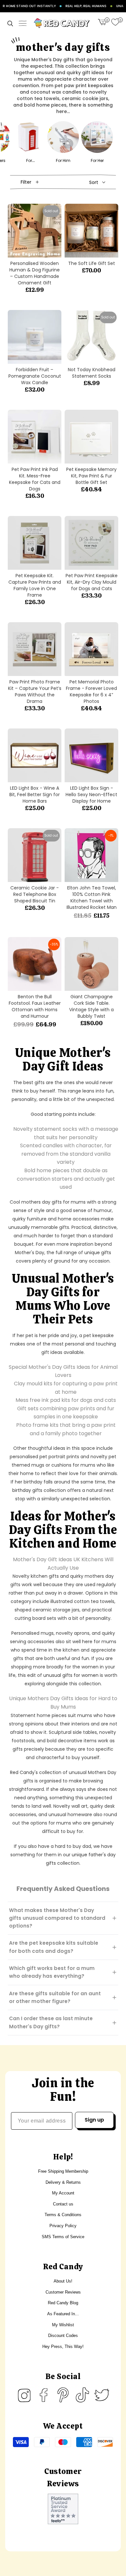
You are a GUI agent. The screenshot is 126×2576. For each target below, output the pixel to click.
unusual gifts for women (71, 1675)
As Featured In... (63, 2314)
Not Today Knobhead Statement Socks (92, 373)
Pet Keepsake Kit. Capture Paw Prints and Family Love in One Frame (35, 585)
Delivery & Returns (63, 2182)
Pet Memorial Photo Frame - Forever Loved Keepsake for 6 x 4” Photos (91, 692)
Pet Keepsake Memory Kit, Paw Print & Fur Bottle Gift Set (91, 476)
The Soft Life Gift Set (92, 263)
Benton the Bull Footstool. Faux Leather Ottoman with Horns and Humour (35, 1006)
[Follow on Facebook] (44, 2395)
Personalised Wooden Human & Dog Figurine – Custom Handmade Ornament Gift (35, 273)
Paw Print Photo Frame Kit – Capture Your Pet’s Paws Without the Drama (35, 692)
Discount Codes (63, 2336)
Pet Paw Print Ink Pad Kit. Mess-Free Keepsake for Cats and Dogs (35, 479)
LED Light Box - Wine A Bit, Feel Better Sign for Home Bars (35, 795)
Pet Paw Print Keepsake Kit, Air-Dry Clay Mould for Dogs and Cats (92, 582)
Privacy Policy (63, 2226)
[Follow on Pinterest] (63, 2395)
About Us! (63, 2281)
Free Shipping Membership (63, 2171)
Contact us (63, 2204)
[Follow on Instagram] (24, 2395)
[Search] (10, 23)
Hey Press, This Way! (63, 2347)
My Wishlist (63, 2325)
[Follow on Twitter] (102, 2395)
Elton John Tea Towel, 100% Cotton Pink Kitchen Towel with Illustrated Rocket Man (92, 898)
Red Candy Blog (63, 2303)
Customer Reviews (63, 2292)
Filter (26, 182)
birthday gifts (27, 1490)
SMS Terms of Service (63, 2237)
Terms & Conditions (63, 2215)
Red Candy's (24, 1772)
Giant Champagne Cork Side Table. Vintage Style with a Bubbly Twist (91, 1006)
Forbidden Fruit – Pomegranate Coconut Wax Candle (35, 376)
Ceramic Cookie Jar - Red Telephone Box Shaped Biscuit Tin (35, 894)
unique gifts (98, 1253)
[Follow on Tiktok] (82, 2395)
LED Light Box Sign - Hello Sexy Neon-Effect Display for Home (91, 795)
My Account (63, 2193)
